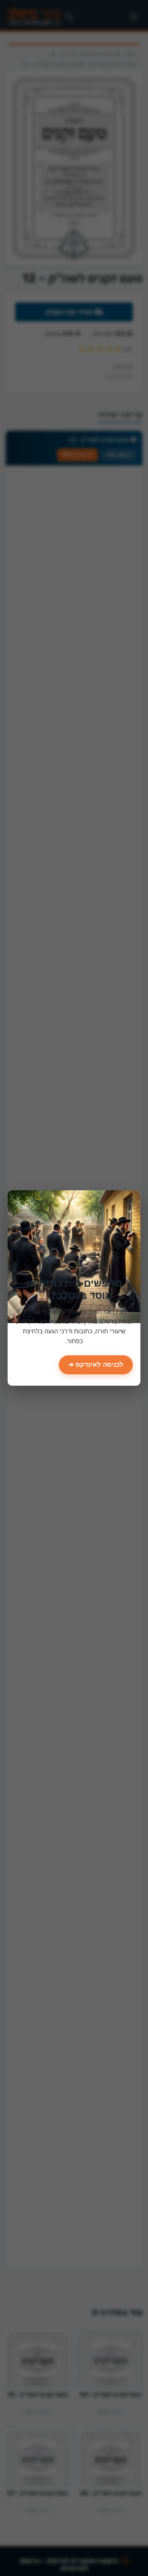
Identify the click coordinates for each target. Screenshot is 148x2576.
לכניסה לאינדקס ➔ (96, 1365)
